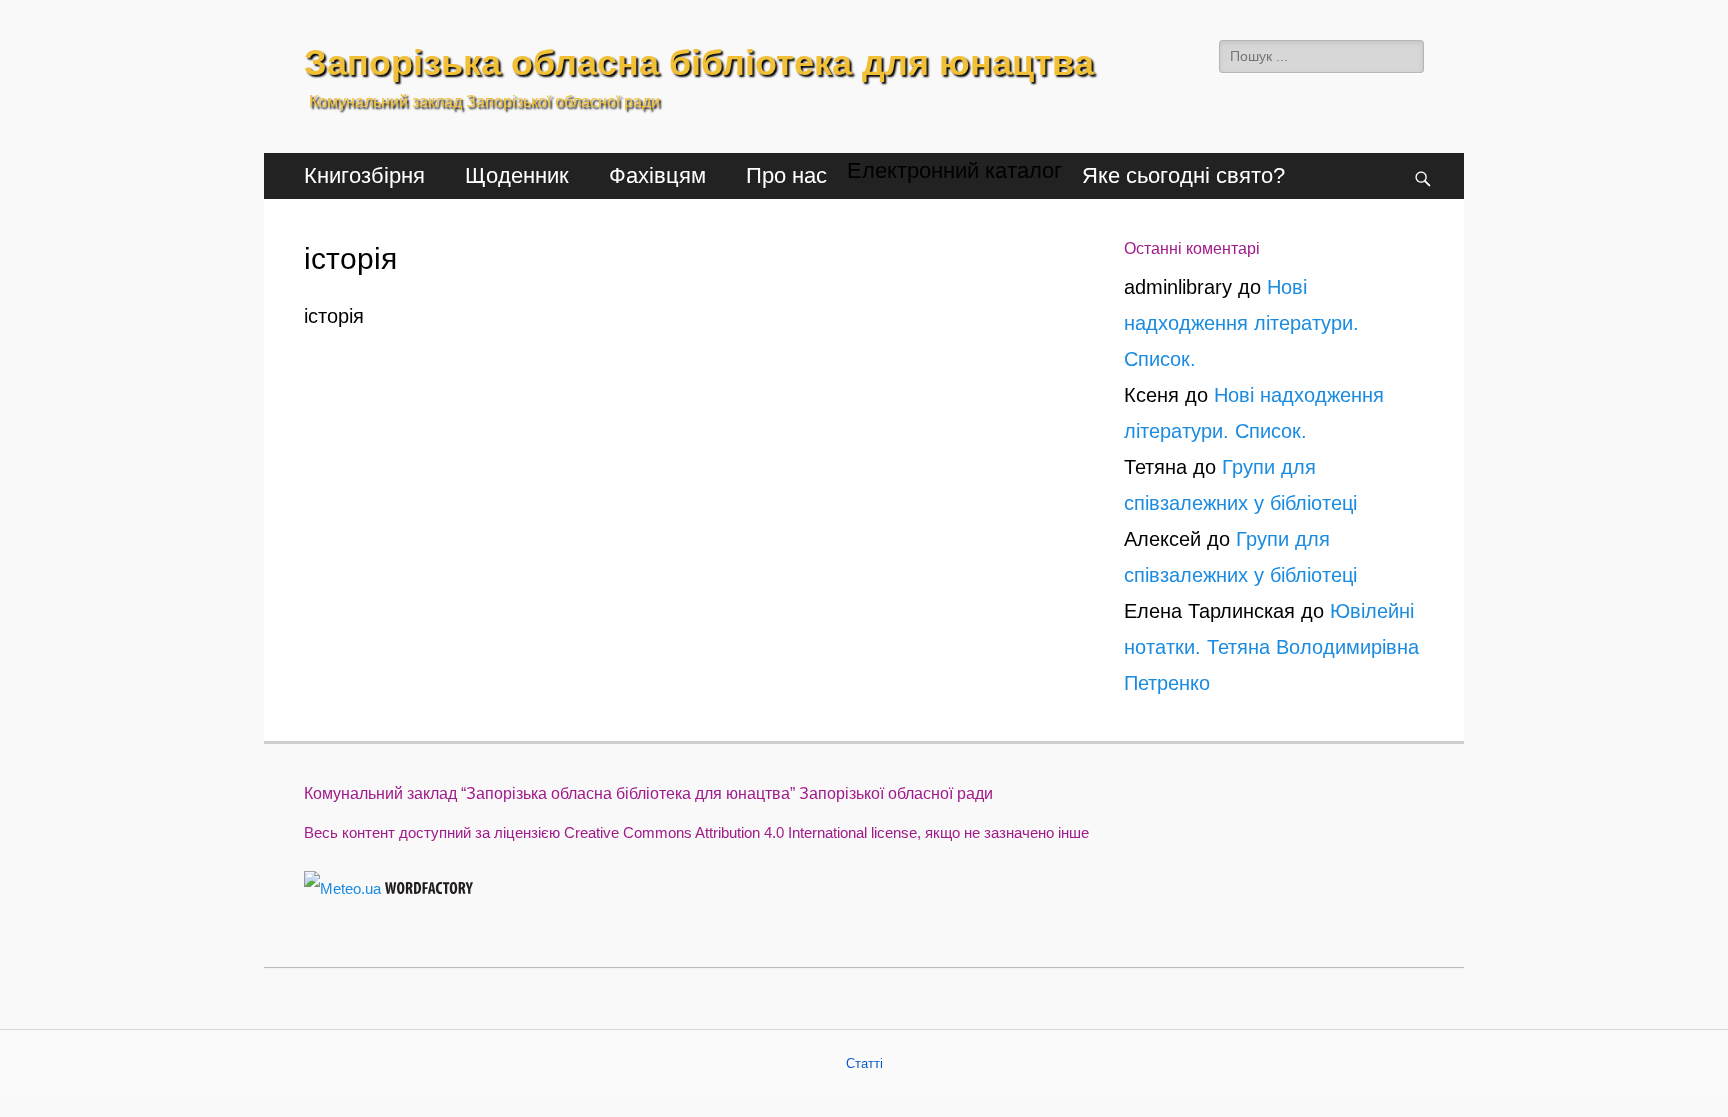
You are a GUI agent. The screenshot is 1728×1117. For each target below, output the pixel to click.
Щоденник (517, 175)
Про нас (786, 175)
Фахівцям (657, 175)
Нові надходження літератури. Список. (1241, 323)
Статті (864, 1063)
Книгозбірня (364, 175)
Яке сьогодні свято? (1183, 175)
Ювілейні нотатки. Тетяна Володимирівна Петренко (1271, 647)
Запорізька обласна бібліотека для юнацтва (699, 62)
